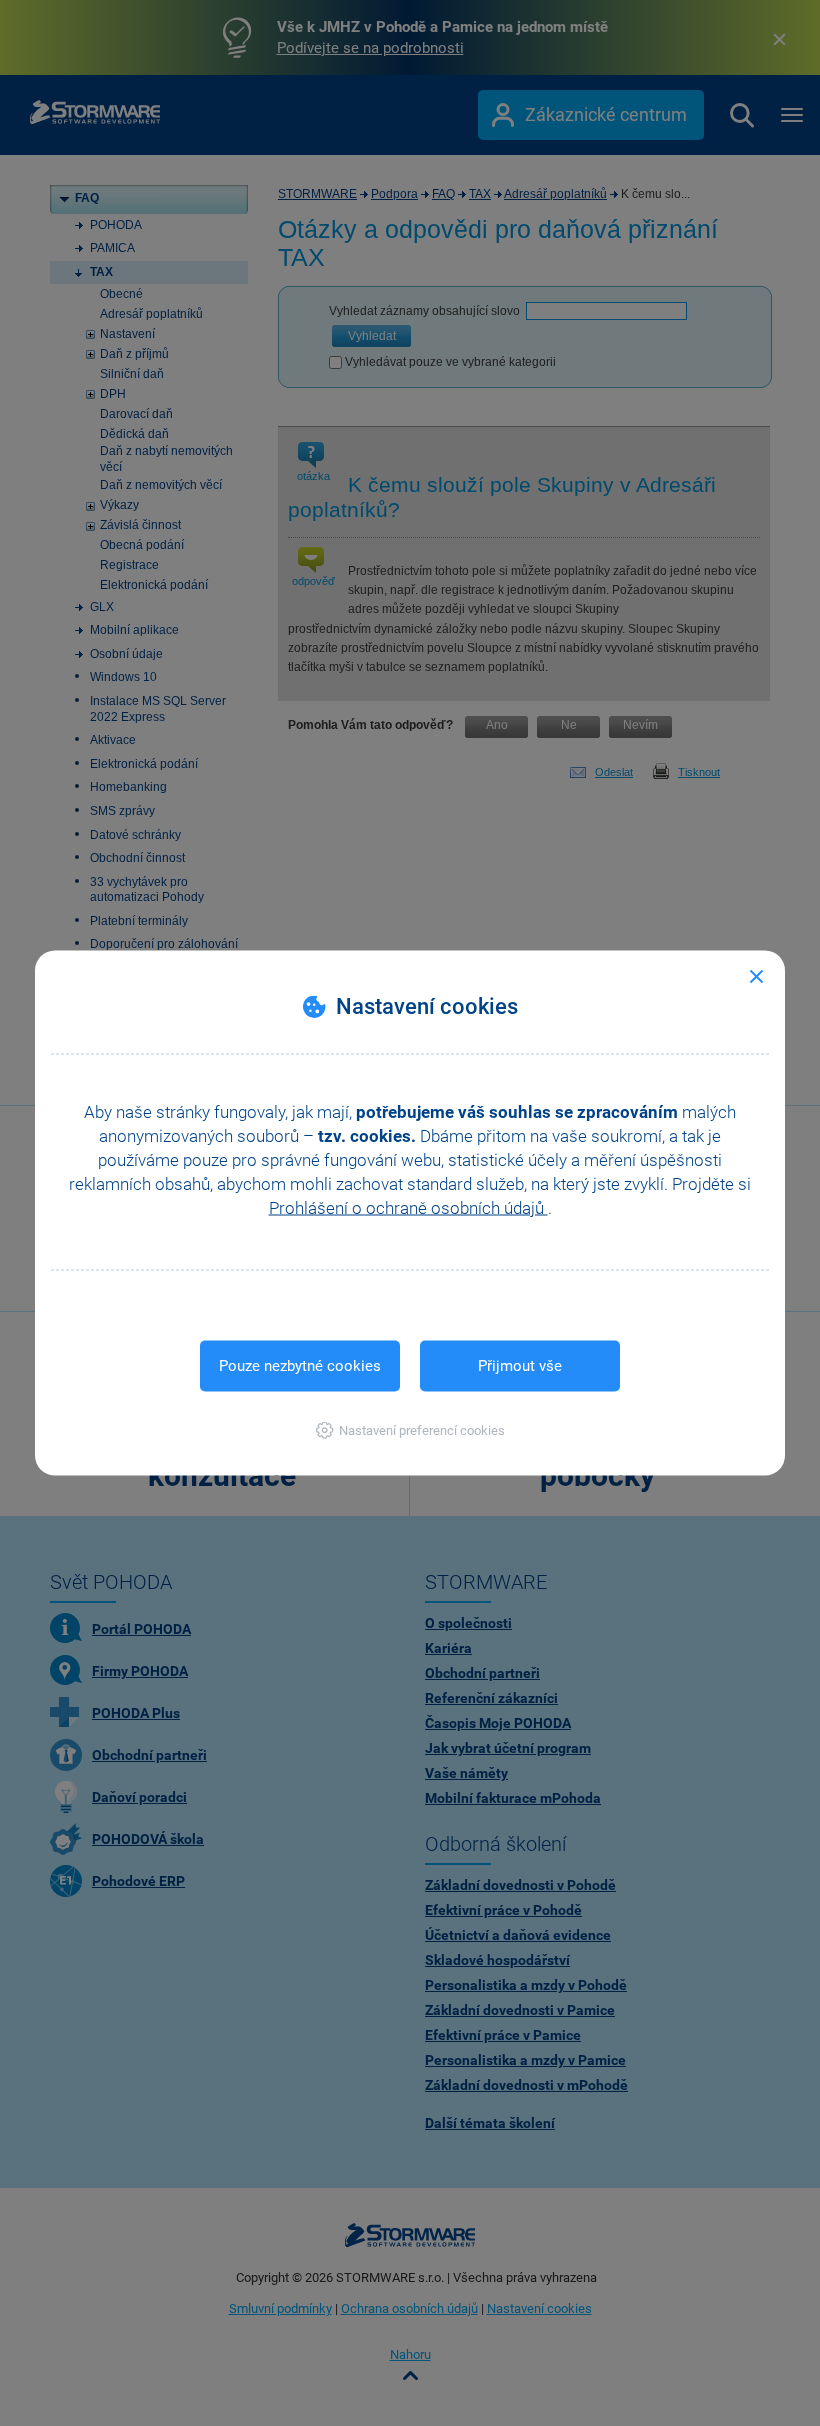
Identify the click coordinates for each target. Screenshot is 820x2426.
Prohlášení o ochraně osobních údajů (408, 1208)
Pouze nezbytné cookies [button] (300, 1366)
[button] (410, 1430)
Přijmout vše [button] (520, 1366)
